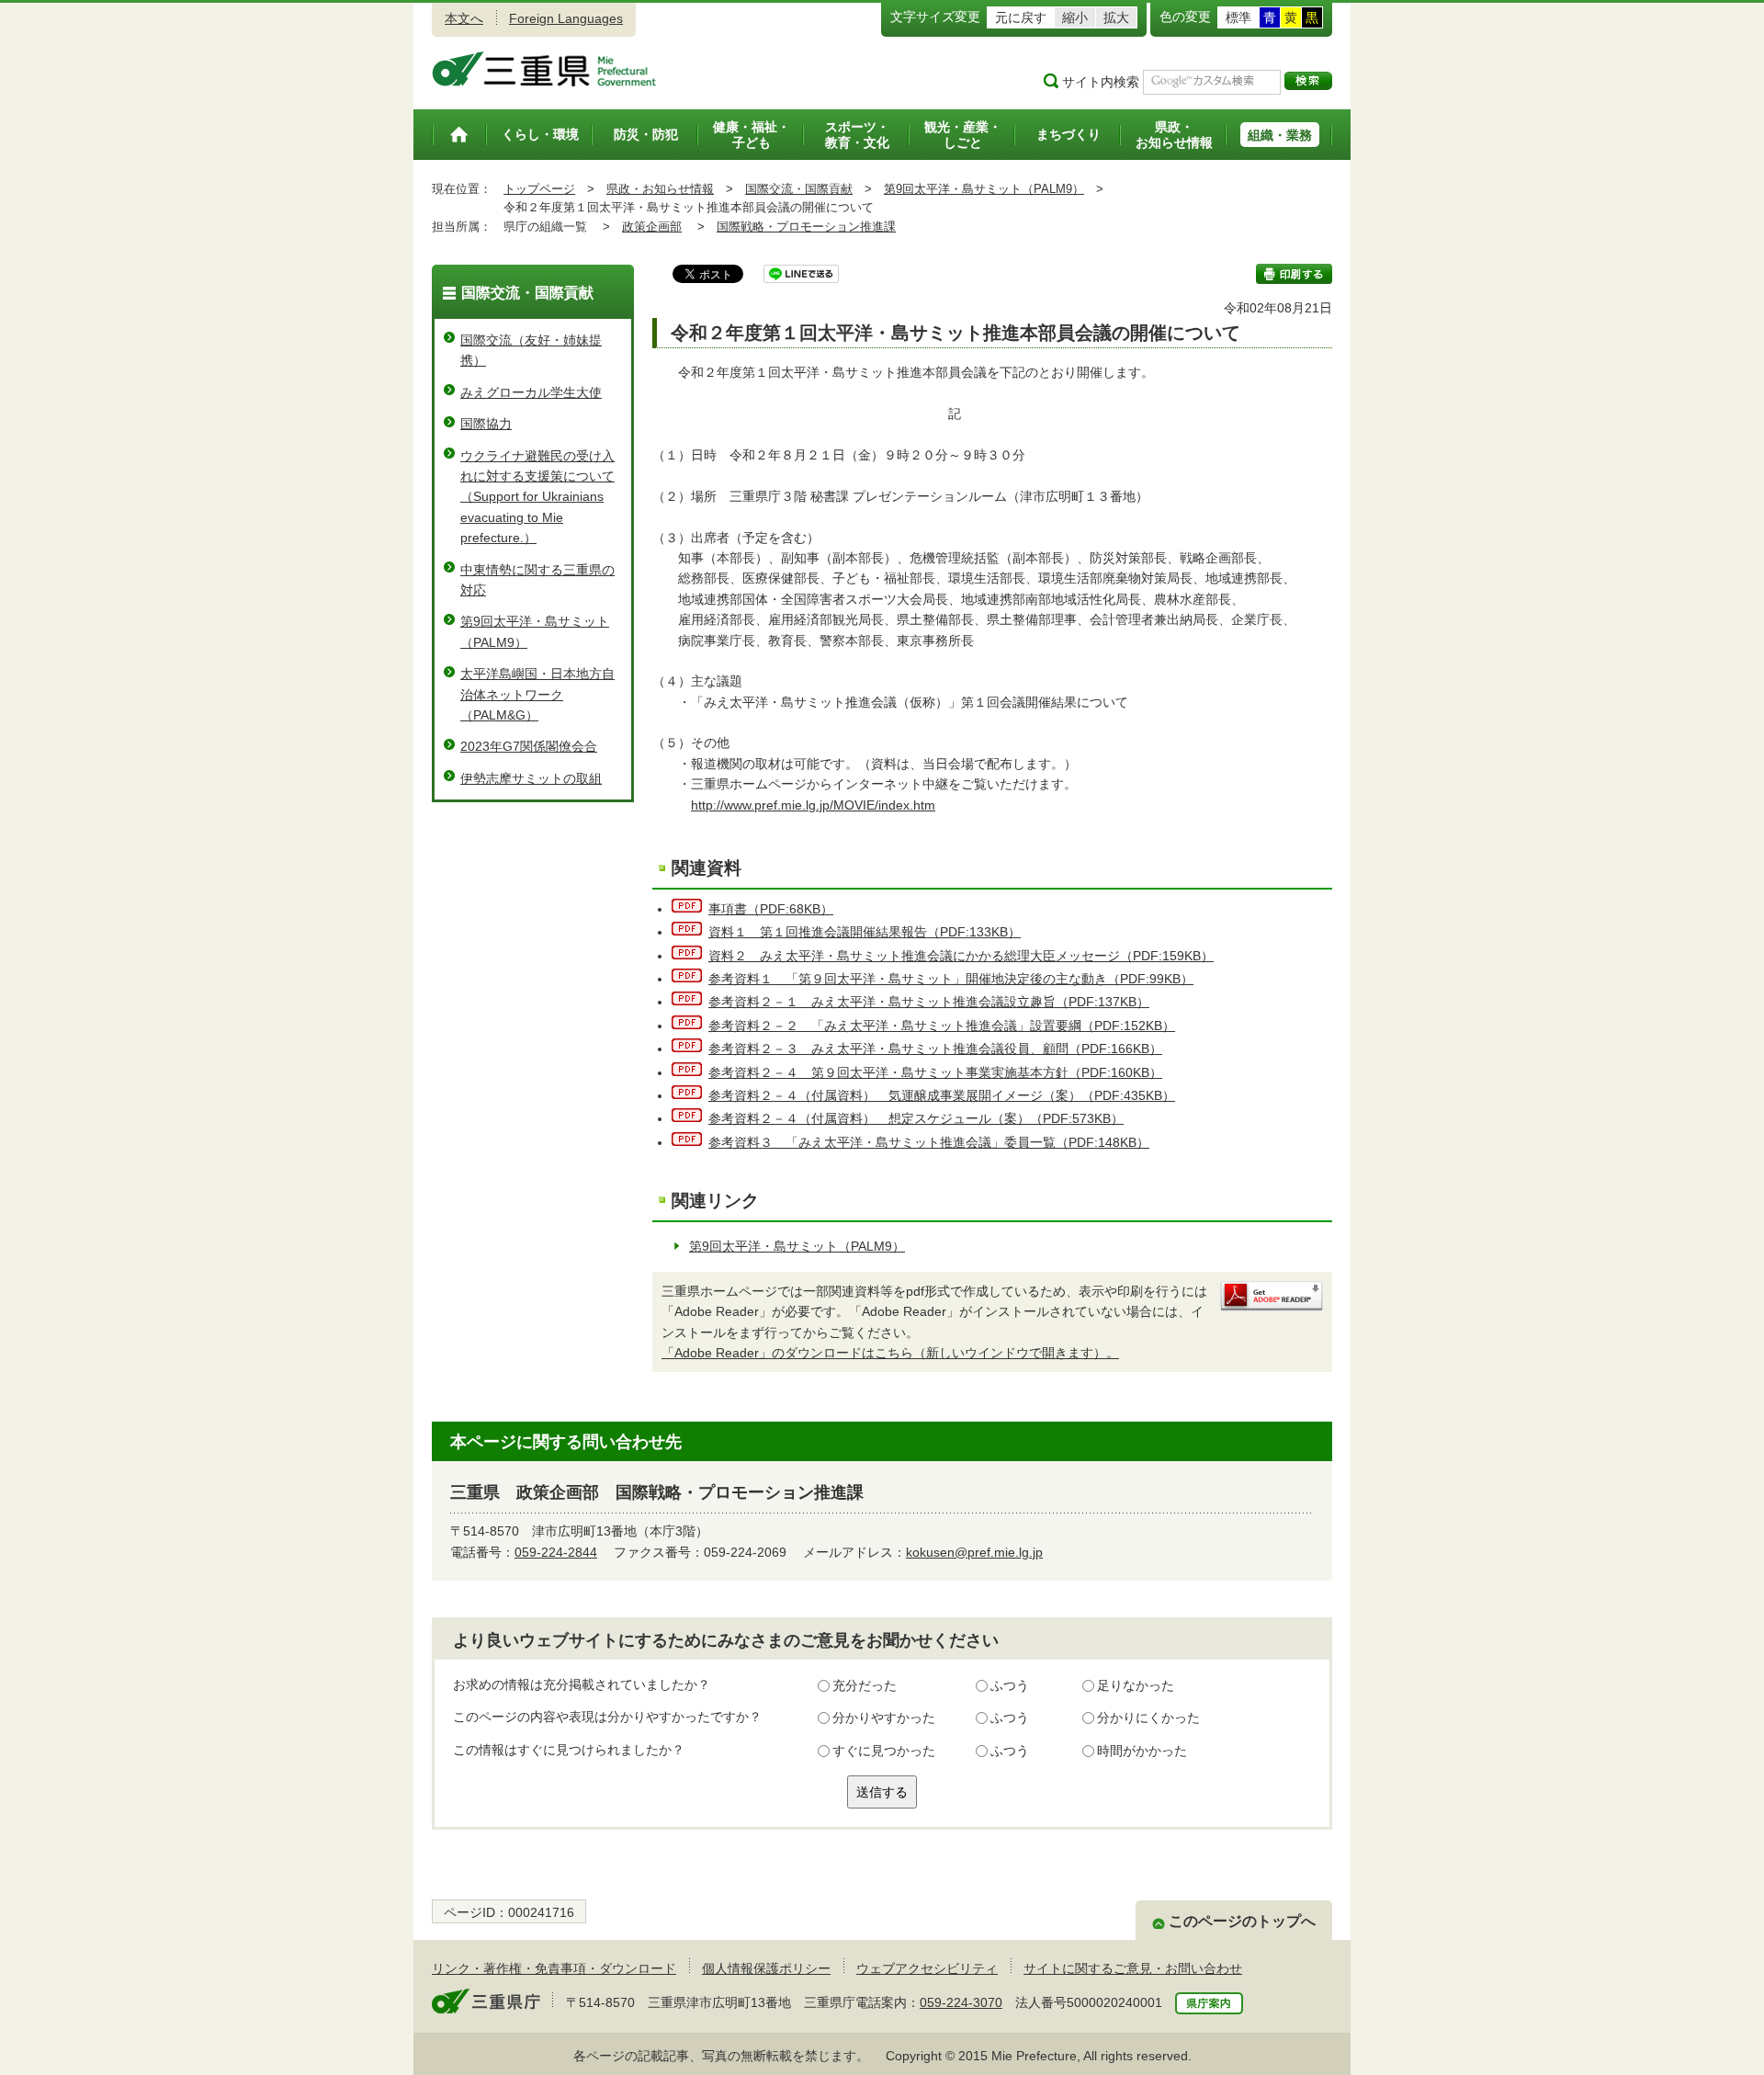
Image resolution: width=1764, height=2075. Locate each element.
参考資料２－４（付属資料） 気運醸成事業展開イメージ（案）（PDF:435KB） (942, 1095)
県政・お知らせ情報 (660, 189)
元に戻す (1021, 17)
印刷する (1294, 274)
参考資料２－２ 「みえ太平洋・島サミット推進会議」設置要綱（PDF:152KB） (942, 1026)
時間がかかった (1142, 1751)
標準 (1238, 17)
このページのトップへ (1242, 1921)
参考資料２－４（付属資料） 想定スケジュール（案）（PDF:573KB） (916, 1118)
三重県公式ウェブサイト (544, 69)
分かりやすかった (884, 1718)
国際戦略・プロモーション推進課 (806, 227)
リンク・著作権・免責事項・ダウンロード (554, 1968)
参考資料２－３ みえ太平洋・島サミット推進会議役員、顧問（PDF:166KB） (935, 1049)
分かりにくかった (1148, 1718)
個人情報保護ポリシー (766, 1968)
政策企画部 (652, 227)
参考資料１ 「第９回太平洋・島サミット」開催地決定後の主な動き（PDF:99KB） (951, 979)
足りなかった (1136, 1685)
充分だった (865, 1685)
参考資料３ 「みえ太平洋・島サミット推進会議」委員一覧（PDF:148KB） (929, 1142)
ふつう (1010, 1685)
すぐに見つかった (884, 1751)
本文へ (464, 18)
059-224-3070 (961, 2002)
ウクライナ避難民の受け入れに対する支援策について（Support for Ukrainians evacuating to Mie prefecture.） (537, 497)
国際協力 (486, 424)
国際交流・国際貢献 (799, 189)
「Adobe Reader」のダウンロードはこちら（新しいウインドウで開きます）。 (890, 1353)
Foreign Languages (566, 18)
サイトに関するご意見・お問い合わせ (1133, 1968)
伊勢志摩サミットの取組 (531, 778)
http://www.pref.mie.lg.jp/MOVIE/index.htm (813, 805)
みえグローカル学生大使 (531, 392)
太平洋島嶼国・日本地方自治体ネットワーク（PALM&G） (537, 694)
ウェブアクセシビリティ (927, 1968)
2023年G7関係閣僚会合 (529, 746)
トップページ (539, 189)
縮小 (1075, 17)
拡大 (1116, 17)
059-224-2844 (556, 1552)
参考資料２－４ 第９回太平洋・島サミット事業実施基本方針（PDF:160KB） (935, 1072)
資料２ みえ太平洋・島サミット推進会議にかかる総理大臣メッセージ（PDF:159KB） (961, 956)
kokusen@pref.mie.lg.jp (974, 1552)
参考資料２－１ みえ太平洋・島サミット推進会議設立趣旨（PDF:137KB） (929, 1002)
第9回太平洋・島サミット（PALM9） (984, 189)
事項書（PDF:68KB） (771, 909)
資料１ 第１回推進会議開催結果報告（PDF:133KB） (865, 932)
